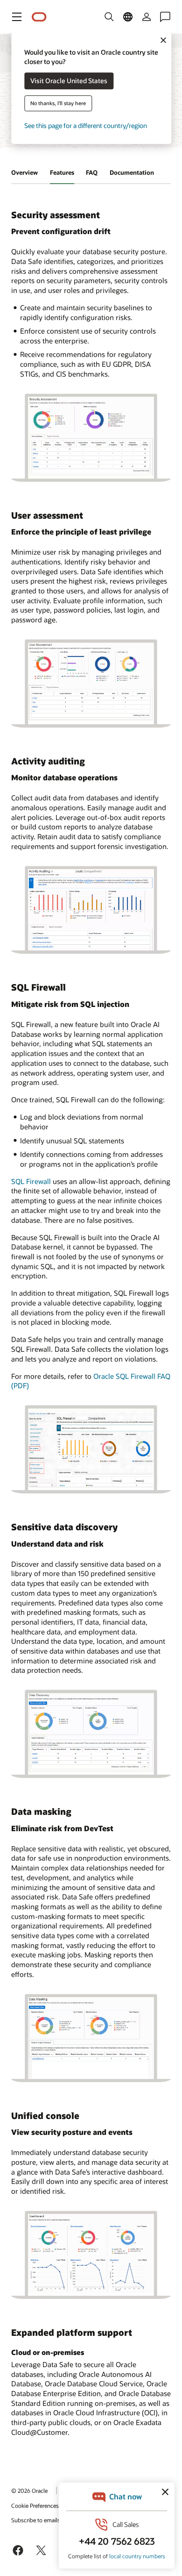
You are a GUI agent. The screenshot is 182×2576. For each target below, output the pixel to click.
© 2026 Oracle (29, 2490)
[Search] (109, 17)
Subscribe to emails (36, 2520)
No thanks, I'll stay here (58, 103)
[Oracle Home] (39, 17)
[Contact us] (165, 17)
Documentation (132, 172)
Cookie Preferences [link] (35, 2505)
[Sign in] (147, 17)
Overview (24, 172)
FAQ (92, 172)
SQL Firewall (31, 1181)
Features (62, 172)
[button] (17, 17)
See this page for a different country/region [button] (86, 126)
